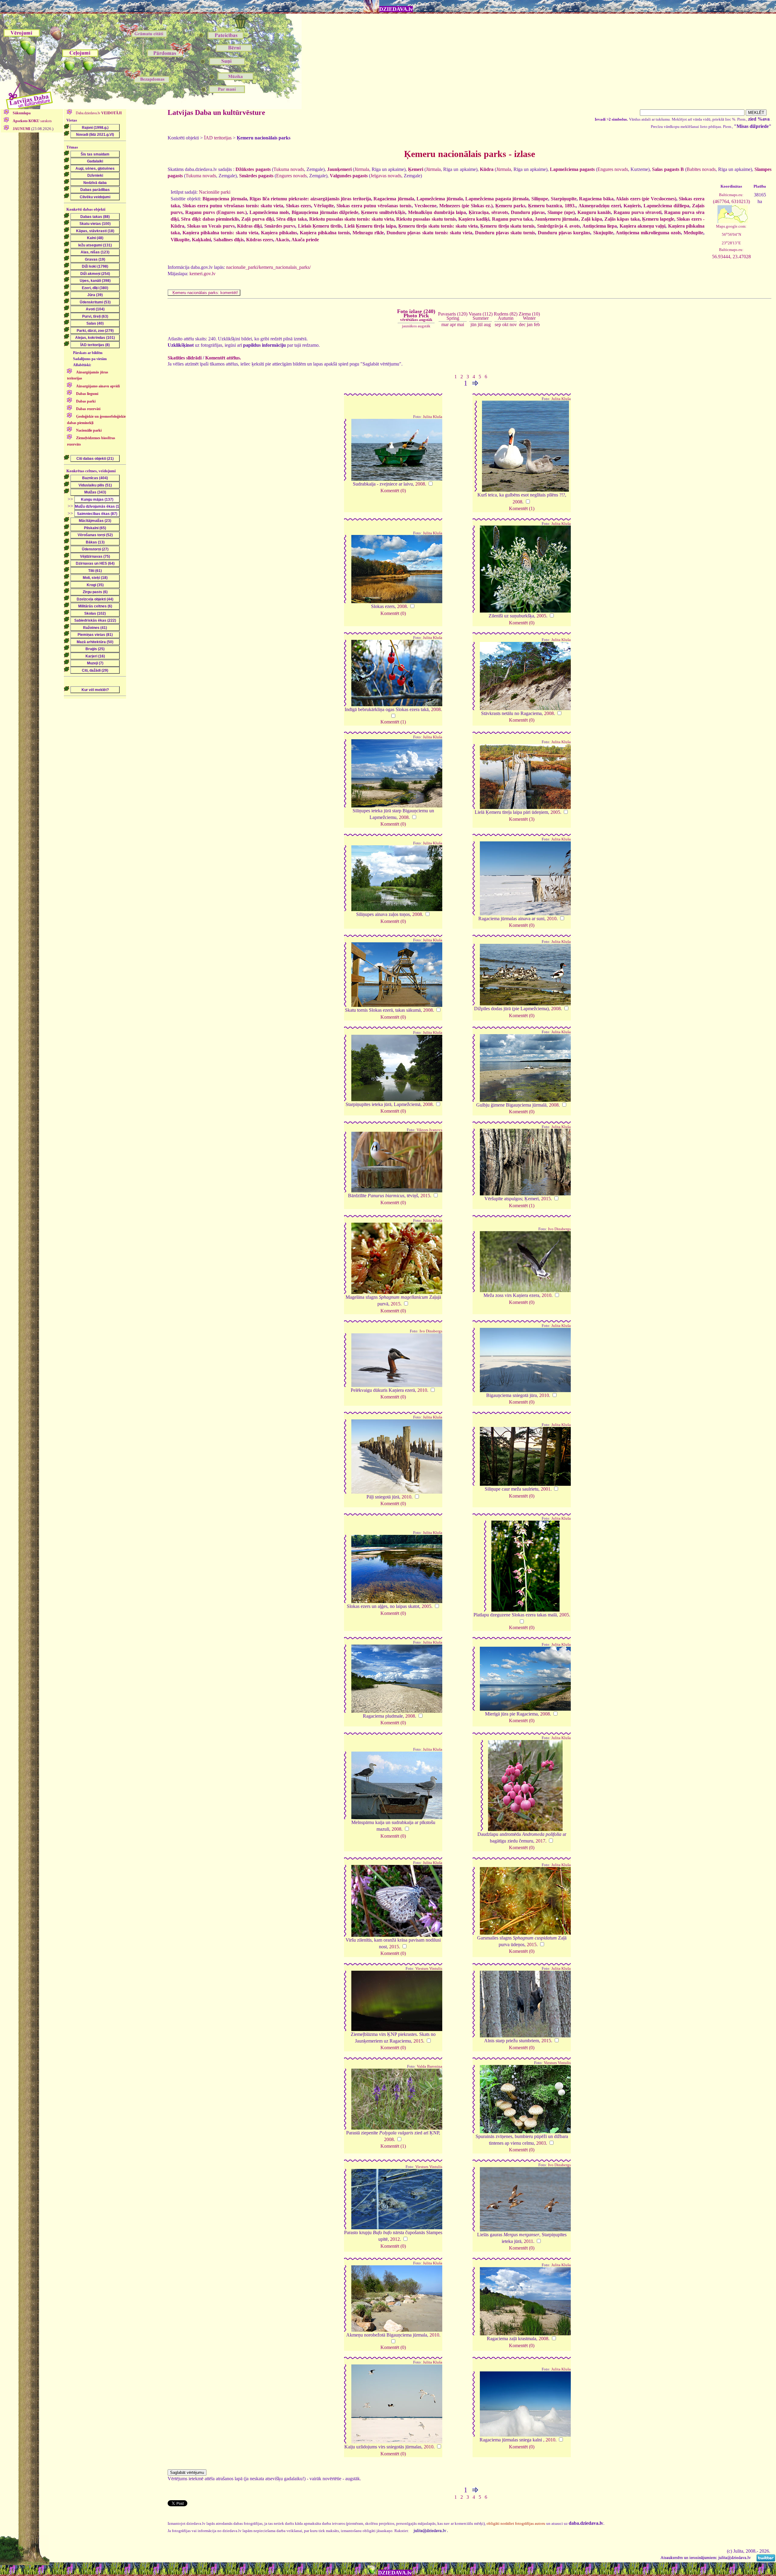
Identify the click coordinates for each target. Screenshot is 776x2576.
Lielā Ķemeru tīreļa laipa (370, 226)
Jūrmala (362, 169)
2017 (540, 1841)
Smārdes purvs (280, 226)
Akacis (282, 240)
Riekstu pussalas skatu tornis (426, 219)
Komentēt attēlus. (223, 358)
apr (453, 324)
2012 (395, 2239)
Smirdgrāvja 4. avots (559, 226)
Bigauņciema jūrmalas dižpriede (325, 212)
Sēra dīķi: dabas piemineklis (210, 219)
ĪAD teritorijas (218, 138)
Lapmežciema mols (269, 212)
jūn (473, 324)
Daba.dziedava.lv (98, 113)
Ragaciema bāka (596, 199)
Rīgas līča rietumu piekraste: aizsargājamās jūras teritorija (310, 199)
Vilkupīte (180, 240)
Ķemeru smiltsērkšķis (383, 212)
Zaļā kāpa (592, 219)
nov (513, 324)
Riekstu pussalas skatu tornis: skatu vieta (351, 219)
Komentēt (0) (393, 491)
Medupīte (693, 233)
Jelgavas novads (386, 176)
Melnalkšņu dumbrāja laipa (437, 212)
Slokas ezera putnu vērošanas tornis (374, 206)
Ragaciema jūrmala (394, 199)
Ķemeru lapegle (658, 219)
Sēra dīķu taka (291, 219)
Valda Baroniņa (430, 2066)
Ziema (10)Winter (529, 316)
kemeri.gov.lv (202, 274)
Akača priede (305, 240)
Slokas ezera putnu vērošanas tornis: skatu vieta (233, 206)
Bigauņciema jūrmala (225, 199)
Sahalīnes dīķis (229, 240)
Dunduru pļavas (528, 212)
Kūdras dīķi (249, 226)
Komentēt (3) (522, 819)
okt (505, 324)
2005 (541, 616)
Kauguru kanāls (594, 212)
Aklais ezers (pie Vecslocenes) (646, 199)
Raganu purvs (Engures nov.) (216, 212)
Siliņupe (540, 199)
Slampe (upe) (561, 212)
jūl (480, 324)
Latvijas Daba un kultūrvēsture (216, 112)
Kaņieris (632, 206)
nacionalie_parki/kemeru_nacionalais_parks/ (268, 267)
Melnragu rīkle (368, 233)
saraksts (32, 121)
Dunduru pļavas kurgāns (564, 233)
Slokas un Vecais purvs (211, 226)
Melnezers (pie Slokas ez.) (466, 206)
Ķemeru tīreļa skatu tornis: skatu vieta (438, 226)
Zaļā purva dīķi (257, 219)
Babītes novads (701, 169)
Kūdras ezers (260, 240)
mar (445, 324)
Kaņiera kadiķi (474, 219)
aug (487, 324)
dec (522, 324)
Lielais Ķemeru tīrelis (320, 226)
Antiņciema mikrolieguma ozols (648, 233)
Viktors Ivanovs (429, 1130)
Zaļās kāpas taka (622, 219)
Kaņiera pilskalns (279, 233)
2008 (420, 484)
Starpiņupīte (564, 199)
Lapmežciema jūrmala (440, 199)
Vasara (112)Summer (481, 316)
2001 (546, 1489)
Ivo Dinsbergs (559, 1229)
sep (498, 324)
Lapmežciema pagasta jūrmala (497, 199)
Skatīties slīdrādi (185, 358)
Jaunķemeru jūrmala (557, 219)
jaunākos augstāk (416, 326)
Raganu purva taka (512, 219)
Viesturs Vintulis (429, 1969)
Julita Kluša (433, 417)
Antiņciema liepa (600, 226)
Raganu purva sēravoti (637, 212)
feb (537, 324)
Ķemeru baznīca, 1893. (552, 206)
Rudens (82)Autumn (506, 316)
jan (530, 324)
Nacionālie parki (215, 192)
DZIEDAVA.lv (396, 9)
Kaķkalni (201, 240)
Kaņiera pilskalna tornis (325, 233)
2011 (528, 2241)
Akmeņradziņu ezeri (600, 206)
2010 (552, 919)
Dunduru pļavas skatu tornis (505, 233)
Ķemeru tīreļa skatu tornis (507, 226)
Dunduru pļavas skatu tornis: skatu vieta (429, 233)
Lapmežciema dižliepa (666, 206)
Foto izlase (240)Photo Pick (416, 315)
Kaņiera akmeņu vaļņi (643, 226)
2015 (425, 1196)
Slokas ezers (298, 206)
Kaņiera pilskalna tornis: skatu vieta (220, 233)
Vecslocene (425, 206)
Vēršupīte (324, 206)
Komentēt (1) (522, 508)
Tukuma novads (289, 169)
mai (461, 324)
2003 (541, 2143)
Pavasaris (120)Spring (453, 316)
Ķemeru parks (510, 206)
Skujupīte (603, 233)
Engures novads (613, 169)
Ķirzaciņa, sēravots (488, 212)
